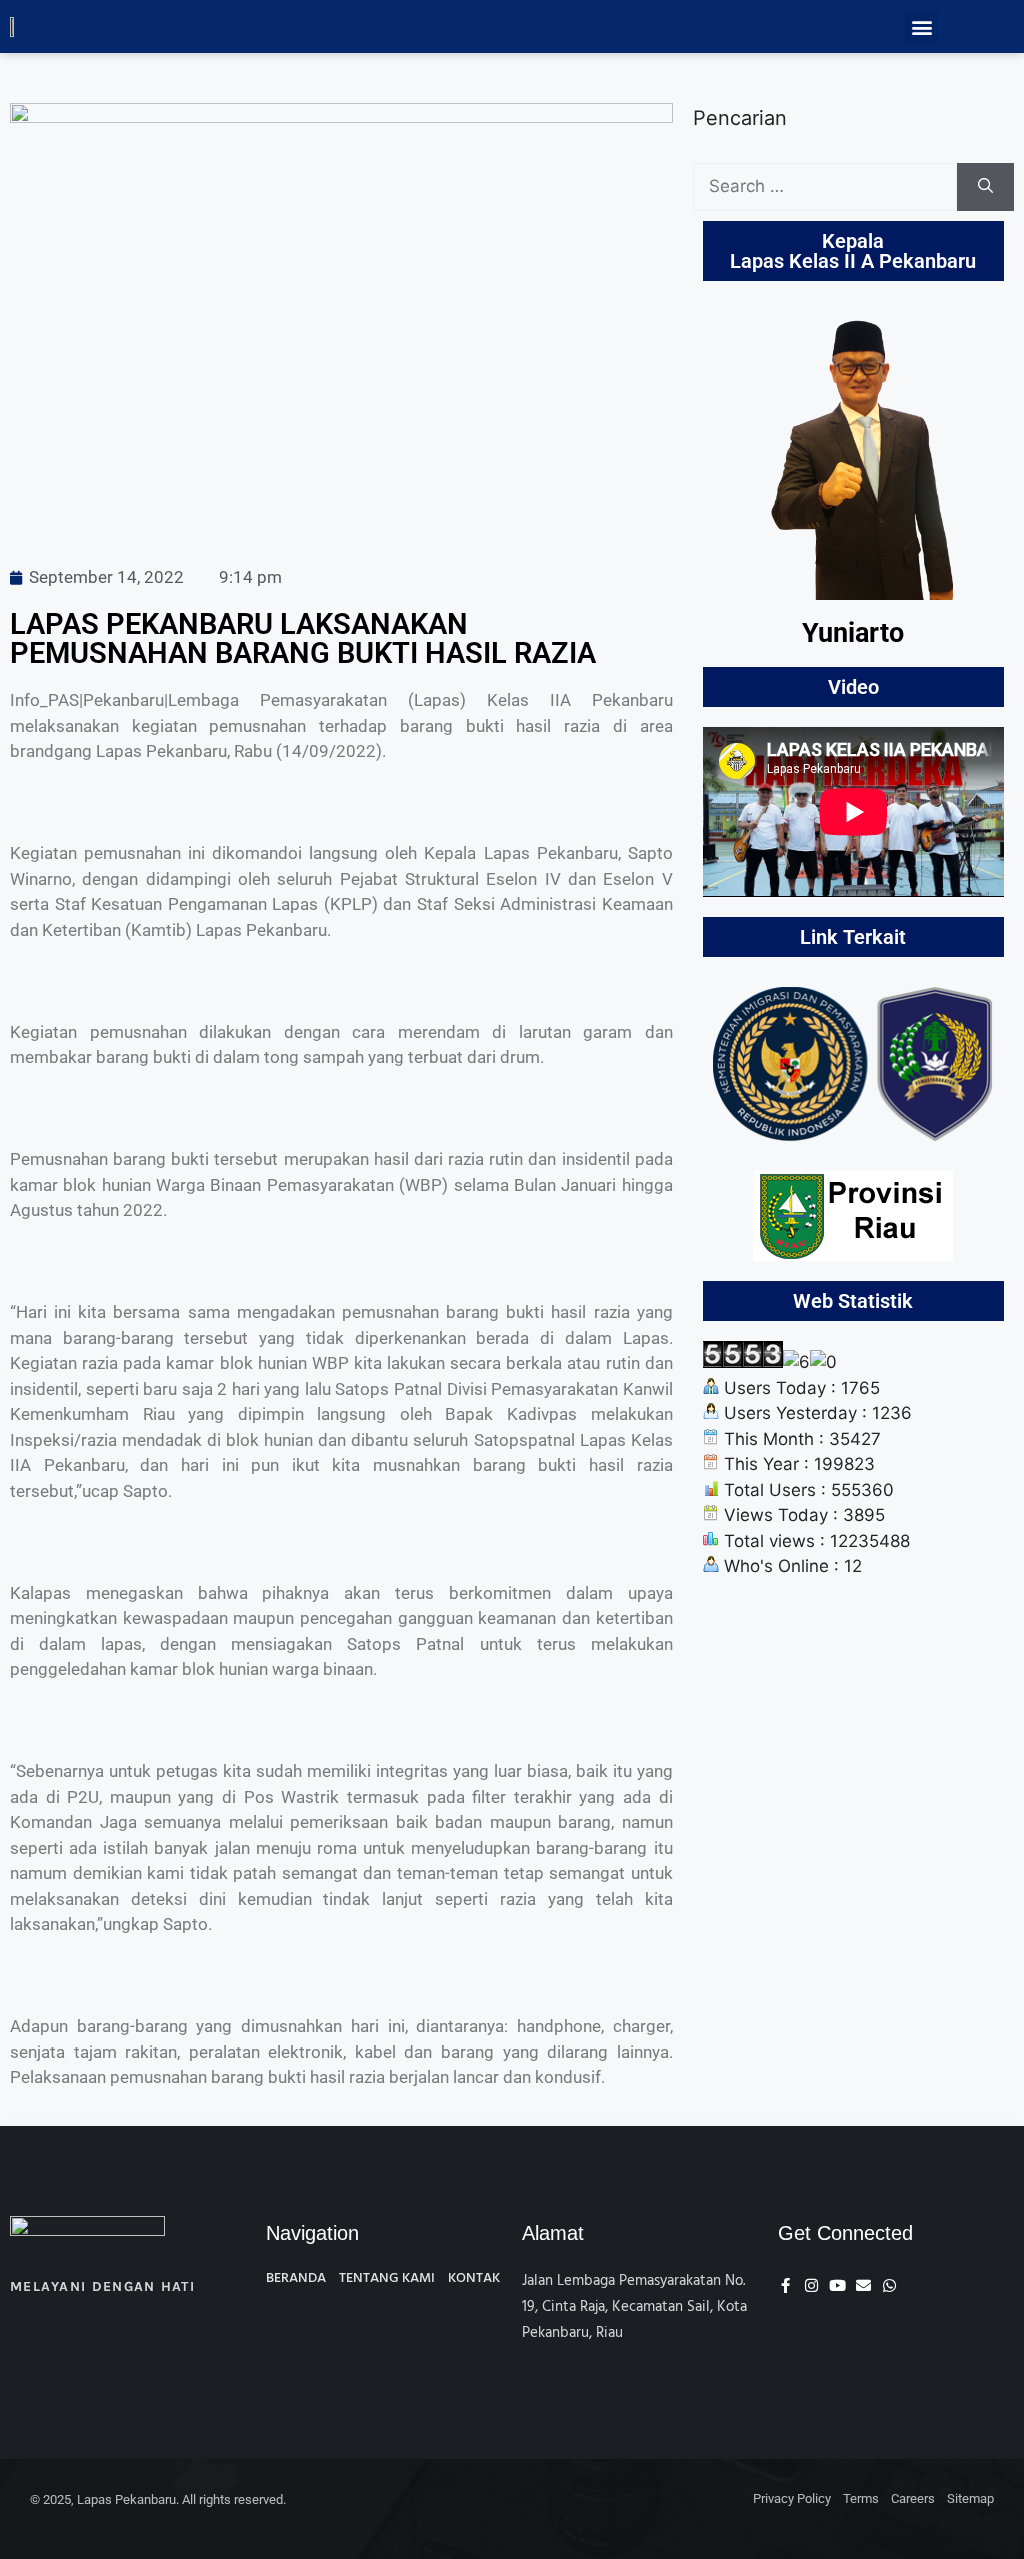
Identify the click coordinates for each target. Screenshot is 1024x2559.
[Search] (985, 187)
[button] (921, 26)
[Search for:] (825, 187)
